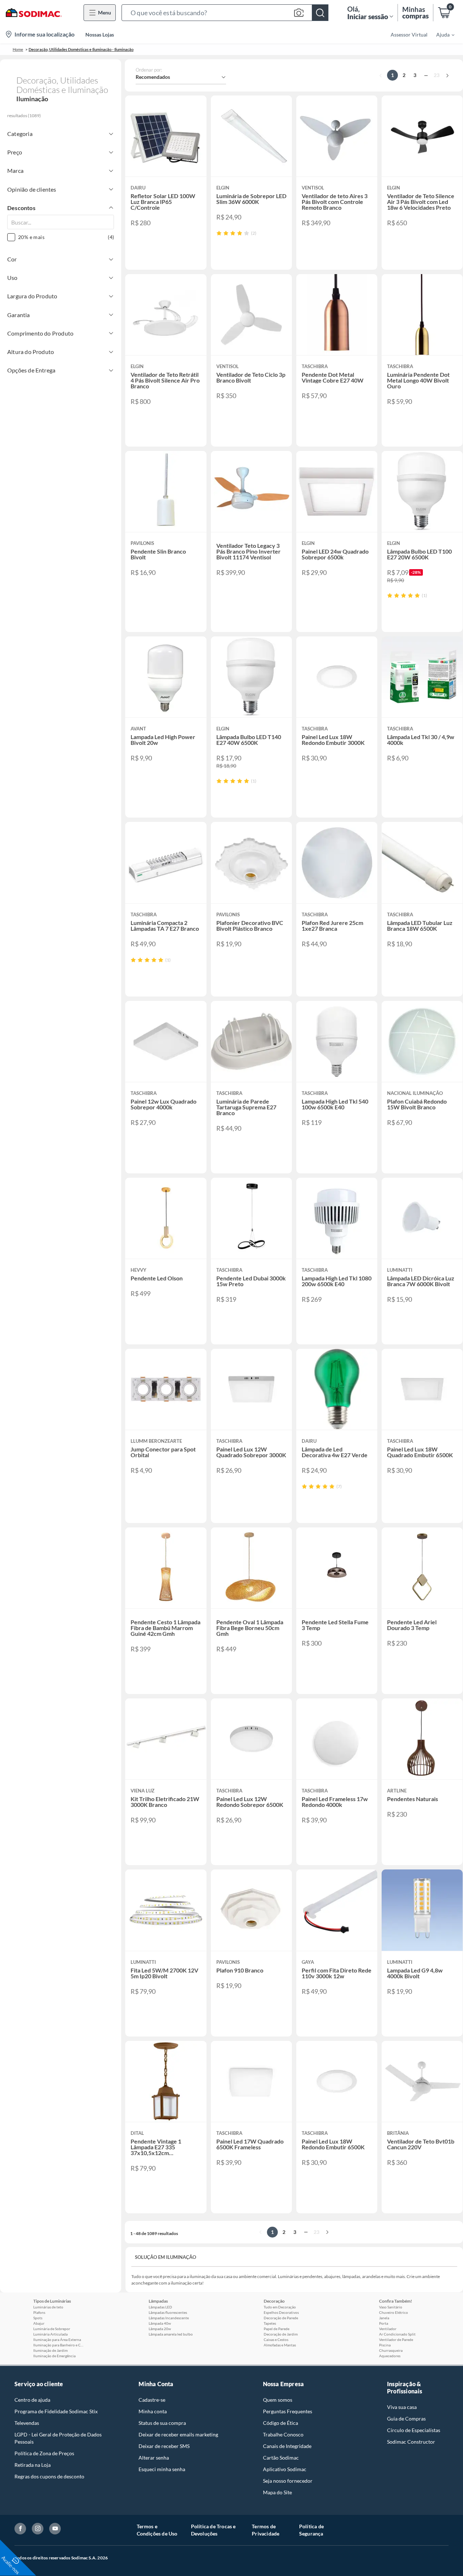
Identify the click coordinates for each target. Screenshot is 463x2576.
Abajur (39, 2323)
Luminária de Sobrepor (52, 2329)
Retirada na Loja (33, 2465)
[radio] (219, 233)
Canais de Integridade (287, 2446)
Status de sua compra (162, 2423)
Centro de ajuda (32, 2400)
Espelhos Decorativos (281, 2312)
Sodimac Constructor (411, 2442)
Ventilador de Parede (396, 2340)
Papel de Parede (277, 2329)
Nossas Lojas (100, 35)
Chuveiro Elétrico (394, 2312)
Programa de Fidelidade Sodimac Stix (56, 2411)
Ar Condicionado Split (397, 2334)
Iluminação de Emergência (54, 2356)
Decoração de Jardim (281, 2334)
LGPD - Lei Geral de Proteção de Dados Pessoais (58, 2438)
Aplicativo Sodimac (285, 2469)
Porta (384, 2323)
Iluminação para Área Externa (57, 2340)
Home (18, 49)
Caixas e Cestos (276, 2340)
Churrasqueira (391, 2350)
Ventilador (388, 2329)
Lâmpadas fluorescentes (168, 2312)
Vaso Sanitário (391, 2307)
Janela (384, 2318)
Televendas (27, 2423)
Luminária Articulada (50, 2334)
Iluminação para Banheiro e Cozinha (59, 2345)
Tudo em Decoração (280, 2307)
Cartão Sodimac (281, 2458)
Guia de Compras (406, 2419)
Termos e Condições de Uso (157, 2530)
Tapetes (270, 2323)
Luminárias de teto (48, 2307)
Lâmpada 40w (160, 2323)
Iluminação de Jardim (50, 2350)
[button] (225, 13)
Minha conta (153, 2411)
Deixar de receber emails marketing (178, 2434)
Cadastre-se (152, 2400)
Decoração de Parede (281, 2318)
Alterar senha (154, 2458)
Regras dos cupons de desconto (49, 2476)
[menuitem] (441, 34)
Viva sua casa (402, 2407)
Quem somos (278, 2400)
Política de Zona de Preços (44, 2453)
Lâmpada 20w (160, 2329)
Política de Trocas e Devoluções (213, 2530)
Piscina (385, 2345)
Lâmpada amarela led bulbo (171, 2334)
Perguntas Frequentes (288, 2411)
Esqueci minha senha (162, 2469)
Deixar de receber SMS (164, 2446)
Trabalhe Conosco (283, 2434)
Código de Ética (281, 2423)
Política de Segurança (311, 2530)
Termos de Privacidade (266, 2530)
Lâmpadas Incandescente (169, 2318)
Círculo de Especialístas (414, 2430)
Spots (38, 2318)
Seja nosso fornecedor (288, 2481)
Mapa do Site (277, 2492)
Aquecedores (390, 2356)
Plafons (39, 2312)
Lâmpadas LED (160, 2307)
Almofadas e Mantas (280, 2345)
